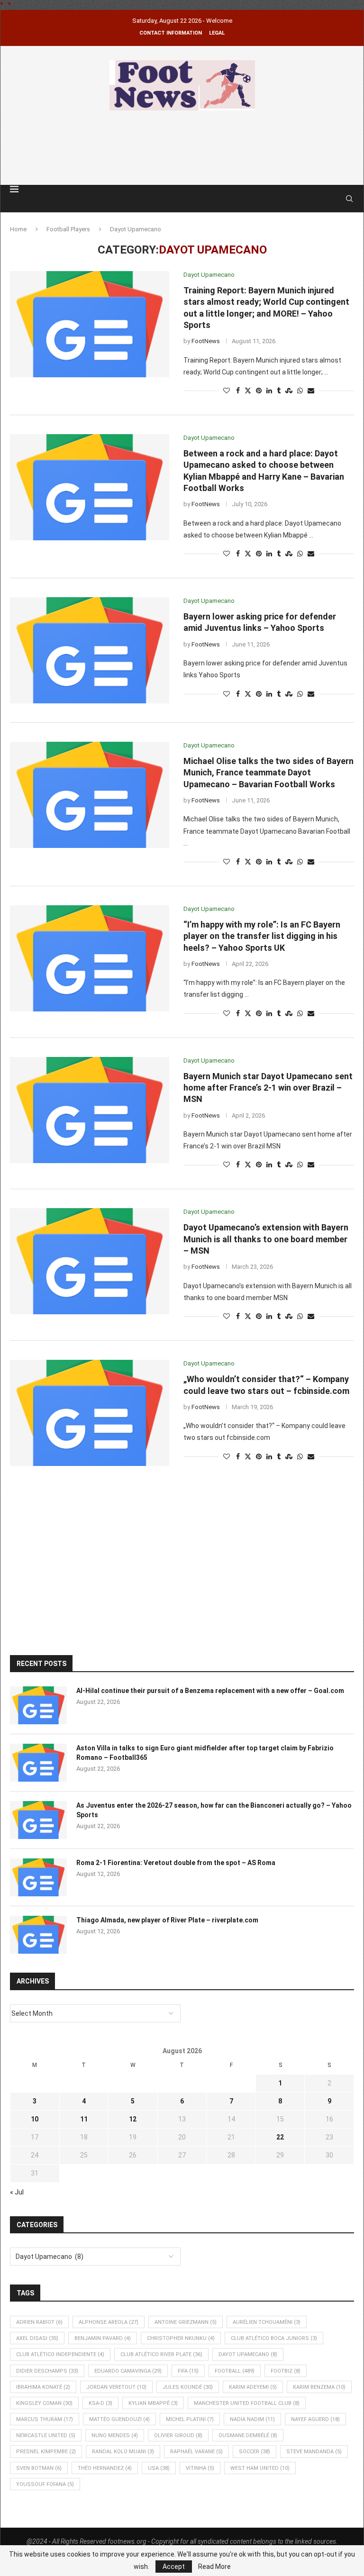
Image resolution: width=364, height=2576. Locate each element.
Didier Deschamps (47, 2371)
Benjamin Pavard (103, 2338)
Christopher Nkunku (181, 2338)
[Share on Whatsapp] (300, 391)
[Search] (349, 199)
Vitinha (200, 2468)
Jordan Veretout (116, 2387)
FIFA (188, 2371)
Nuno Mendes (115, 2435)
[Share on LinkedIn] (269, 391)
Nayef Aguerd (315, 2419)
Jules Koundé (188, 2387)
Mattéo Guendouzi (119, 2419)
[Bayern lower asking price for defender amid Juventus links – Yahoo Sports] (90, 650)
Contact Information (171, 33)
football (235, 2371)
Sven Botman (39, 2468)
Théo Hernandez (105, 2468)
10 (35, 2119)
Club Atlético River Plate (161, 2354)
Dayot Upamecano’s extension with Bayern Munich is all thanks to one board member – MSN (266, 1239)
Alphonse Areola (109, 2322)
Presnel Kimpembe (46, 2452)
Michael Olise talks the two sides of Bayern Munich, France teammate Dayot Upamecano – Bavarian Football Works (268, 773)
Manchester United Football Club (247, 2403)
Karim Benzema (319, 2387)
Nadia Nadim (252, 2419)
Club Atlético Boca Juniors (274, 2338)
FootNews (206, 341)
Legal (217, 33)
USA (159, 2468)
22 (280, 2137)
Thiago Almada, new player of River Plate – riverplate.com (167, 1920)
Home (18, 229)
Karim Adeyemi (253, 2387)
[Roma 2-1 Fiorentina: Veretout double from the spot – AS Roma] (38, 1877)
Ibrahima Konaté (43, 2387)
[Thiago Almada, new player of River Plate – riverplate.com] (38, 1935)
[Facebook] (327, 199)
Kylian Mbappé (153, 2403)
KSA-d (100, 2403)
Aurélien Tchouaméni (267, 2322)
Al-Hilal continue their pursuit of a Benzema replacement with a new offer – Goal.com (210, 1691)
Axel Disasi (37, 2338)
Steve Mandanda (314, 2452)
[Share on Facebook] (238, 391)
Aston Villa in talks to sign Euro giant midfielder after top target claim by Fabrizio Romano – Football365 (205, 1753)
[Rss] (336, 199)
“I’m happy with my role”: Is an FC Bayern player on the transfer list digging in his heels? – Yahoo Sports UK (262, 936)
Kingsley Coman (44, 2403)
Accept (174, 2567)
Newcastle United (46, 2435)
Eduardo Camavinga (128, 2371)
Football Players (68, 229)
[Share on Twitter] (248, 391)
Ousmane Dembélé (248, 2435)
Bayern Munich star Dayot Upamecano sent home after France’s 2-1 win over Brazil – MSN (268, 1088)
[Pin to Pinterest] (259, 391)
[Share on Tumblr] (279, 391)
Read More (214, 2567)
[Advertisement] (182, 146)
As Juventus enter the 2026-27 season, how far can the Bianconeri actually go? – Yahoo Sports (214, 1810)
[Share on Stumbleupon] (289, 391)
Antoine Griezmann (186, 2322)
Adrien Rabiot (39, 2322)
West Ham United (260, 2468)
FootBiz (286, 2371)
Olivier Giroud (178, 2435)
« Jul (17, 2192)
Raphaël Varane (196, 2452)
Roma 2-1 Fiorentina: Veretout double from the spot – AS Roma (176, 1863)
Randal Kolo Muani (123, 2452)
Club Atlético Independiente (60, 2354)
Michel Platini (190, 2419)
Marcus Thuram (45, 2419)
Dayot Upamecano (248, 2354)
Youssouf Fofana (45, 2484)
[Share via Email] (311, 391)
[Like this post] (227, 391)
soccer (255, 2452)
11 (84, 2119)
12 (133, 2119)
